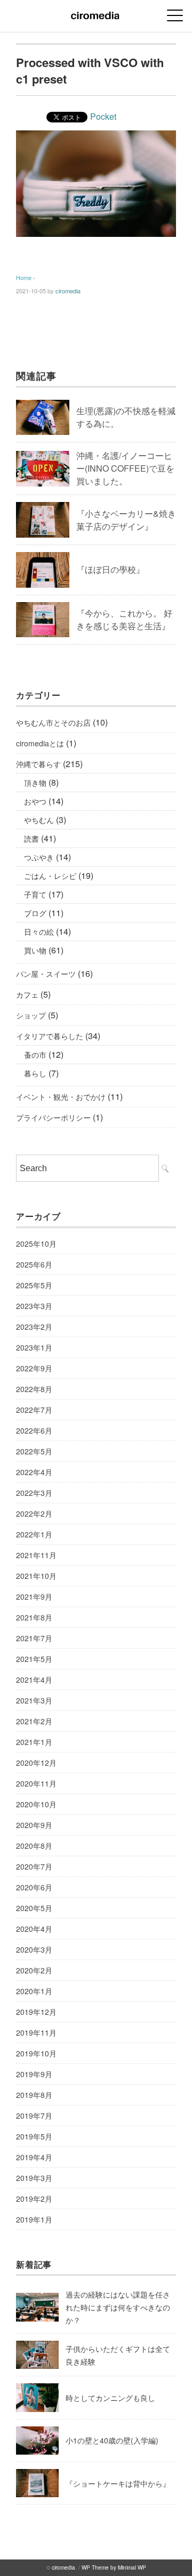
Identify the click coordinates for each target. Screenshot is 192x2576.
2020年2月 (34, 1970)
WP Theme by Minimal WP (114, 2567)
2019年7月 (34, 2116)
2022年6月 (34, 1430)
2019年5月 (34, 2136)
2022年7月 (34, 1410)
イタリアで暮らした (50, 1036)
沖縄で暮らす (38, 764)
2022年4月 (34, 1472)
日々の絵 (39, 932)
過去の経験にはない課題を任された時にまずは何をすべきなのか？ (118, 2307)
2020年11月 (36, 1783)
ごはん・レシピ (50, 876)
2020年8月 (34, 1846)
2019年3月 (34, 2178)
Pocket (103, 116)
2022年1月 (34, 1534)
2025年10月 (36, 1244)
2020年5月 (34, 1908)
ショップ (31, 1015)
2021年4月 (34, 1680)
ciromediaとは (40, 743)
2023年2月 (34, 1327)
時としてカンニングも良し (110, 2398)
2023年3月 (34, 1306)
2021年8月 (34, 1617)
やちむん (39, 820)
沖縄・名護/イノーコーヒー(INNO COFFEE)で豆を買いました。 (125, 468)
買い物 (35, 950)
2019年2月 (34, 2199)
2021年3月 (34, 1700)
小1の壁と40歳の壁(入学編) (112, 2440)
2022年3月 (34, 1493)
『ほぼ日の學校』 (110, 569)
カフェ (27, 994)
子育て (35, 894)
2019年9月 (34, 2074)
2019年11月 (36, 2032)
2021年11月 (36, 1555)
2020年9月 (34, 1825)
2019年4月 (34, 2157)
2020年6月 (34, 1887)
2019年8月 (34, 2095)
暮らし (35, 1073)
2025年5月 (34, 1285)
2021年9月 (34, 1596)
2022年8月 (34, 1389)
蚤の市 (35, 1055)
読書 (31, 838)
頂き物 (35, 783)
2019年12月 (36, 2012)
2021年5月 (34, 1659)
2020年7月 (34, 1866)
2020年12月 (36, 1763)
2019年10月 (36, 2053)
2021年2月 (34, 1721)
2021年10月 (36, 1576)
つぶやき (39, 857)
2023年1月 (34, 1347)
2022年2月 (34, 1513)
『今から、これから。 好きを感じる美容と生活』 (124, 619)
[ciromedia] (96, 13)
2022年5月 (34, 1451)
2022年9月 (34, 1368)
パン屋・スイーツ (46, 974)
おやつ (35, 801)
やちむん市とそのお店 (53, 722)
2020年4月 (34, 1929)
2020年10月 (36, 1804)
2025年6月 (34, 1264)
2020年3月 (34, 1949)
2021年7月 (34, 1638)
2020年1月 (34, 1991)
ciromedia (68, 291)
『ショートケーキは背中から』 (118, 2483)
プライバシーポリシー (53, 1117)
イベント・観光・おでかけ (61, 1097)
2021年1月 (34, 1742)
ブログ (35, 913)
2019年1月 (34, 2219)
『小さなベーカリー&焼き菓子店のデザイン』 (126, 520)
